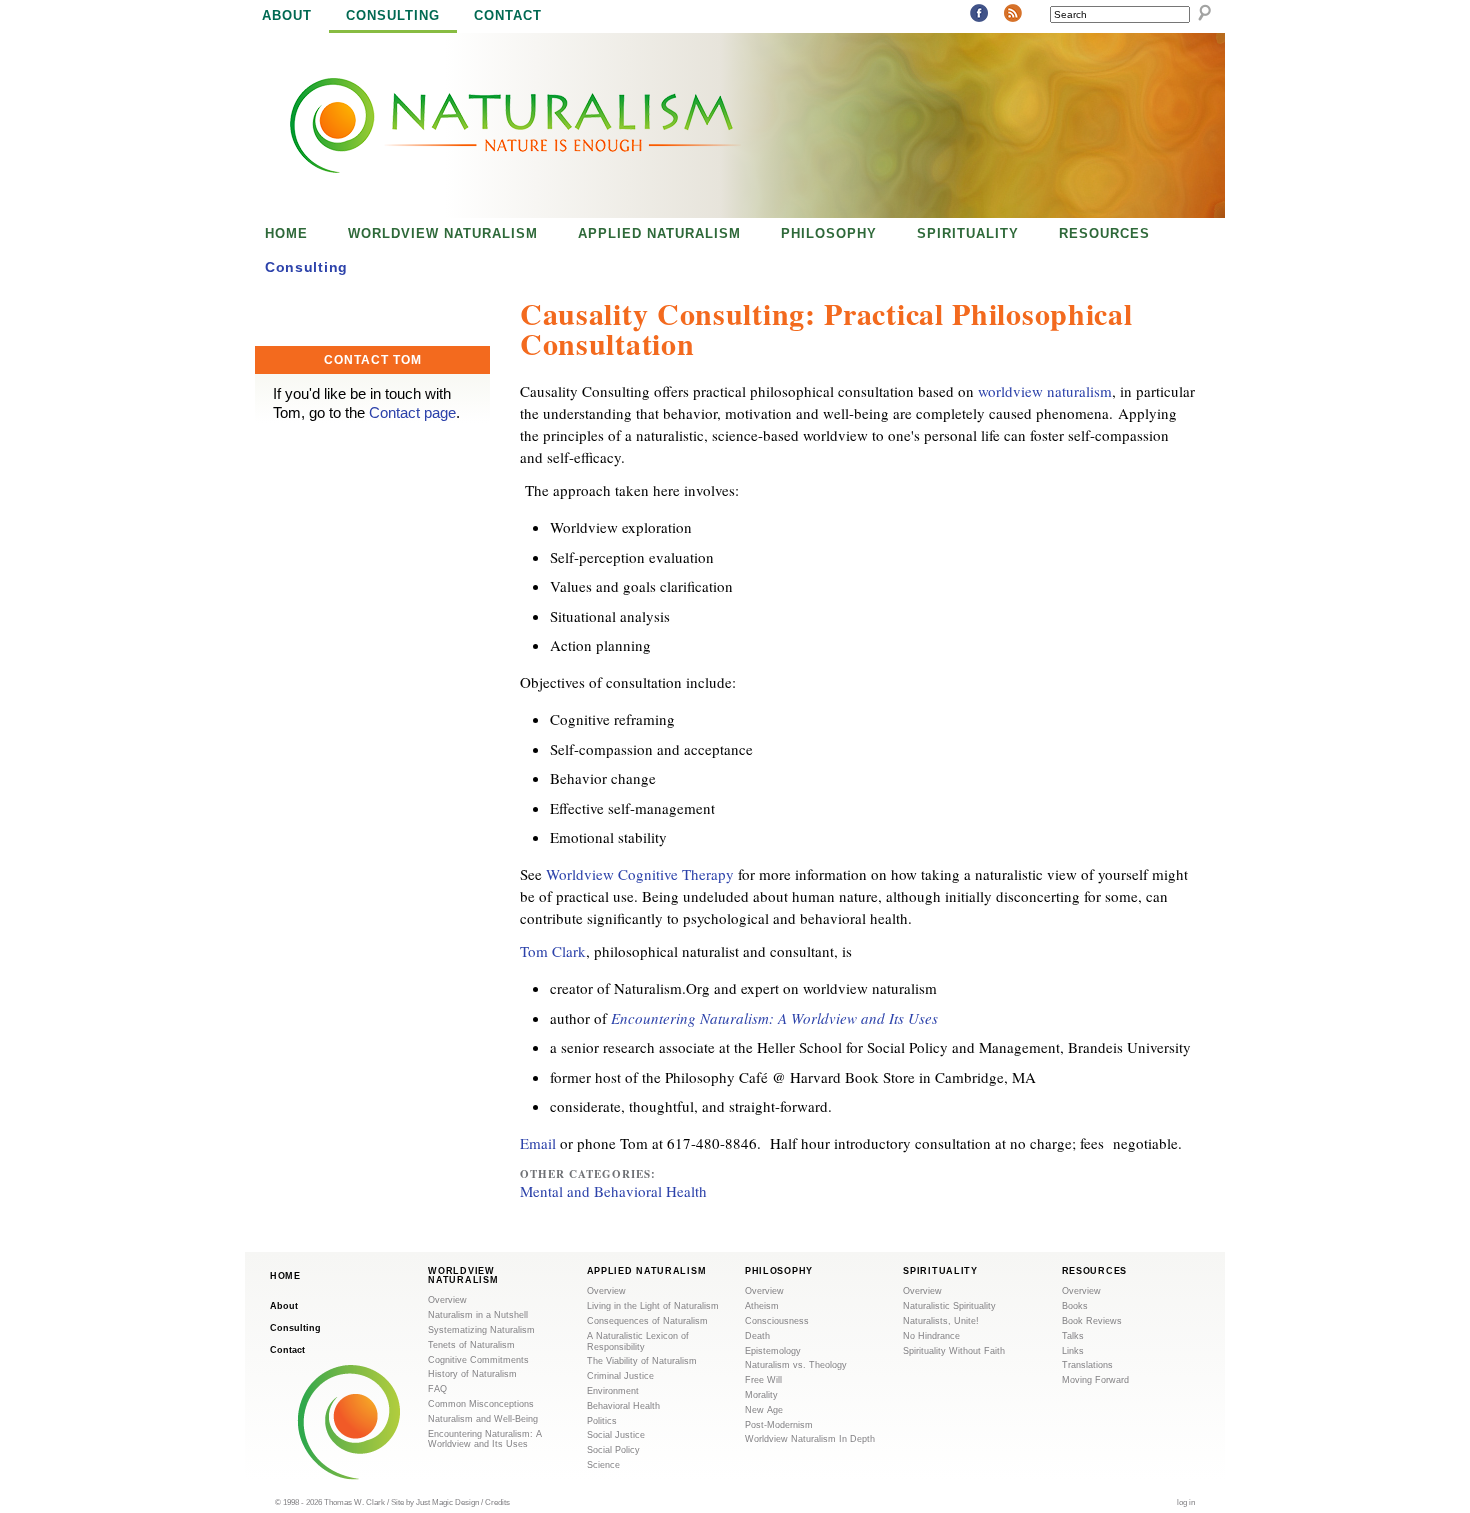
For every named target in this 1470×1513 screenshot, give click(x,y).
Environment (613, 1391)
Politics (602, 1421)
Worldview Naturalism (443, 233)
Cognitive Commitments (478, 1360)
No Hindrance (931, 1336)
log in (1186, 1502)
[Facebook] (979, 14)
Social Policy (613, 1450)
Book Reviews (1092, 1321)
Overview (447, 1300)
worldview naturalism (1045, 391)
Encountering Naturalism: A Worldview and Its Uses (774, 1018)
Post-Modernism (779, 1425)
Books (1075, 1306)
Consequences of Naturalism (647, 1321)
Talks (1073, 1336)
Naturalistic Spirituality (949, 1306)
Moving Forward (1095, 1380)
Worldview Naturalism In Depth (810, 1439)
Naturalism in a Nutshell (478, 1315)
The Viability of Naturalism (642, 1361)
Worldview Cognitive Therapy (640, 874)
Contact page (412, 412)
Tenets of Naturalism (471, 1345)
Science (603, 1465)
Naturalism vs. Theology (796, 1365)
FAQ (437, 1389)
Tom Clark (553, 951)
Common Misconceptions (481, 1404)
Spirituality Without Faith (954, 1351)
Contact (508, 15)
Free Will (763, 1380)
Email (538, 1143)
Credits (497, 1502)
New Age (764, 1410)
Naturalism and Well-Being (483, 1419)
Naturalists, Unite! (941, 1321)
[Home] (493, 125)
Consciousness (777, 1321)
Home (286, 233)
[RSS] (1013, 14)
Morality (761, 1395)
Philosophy (829, 233)
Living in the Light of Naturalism (653, 1306)
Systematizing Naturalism (481, 1330)
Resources (1104, 233)
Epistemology (773, 1351)
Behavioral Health (623, 1406)
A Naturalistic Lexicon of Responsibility (638, 1341)
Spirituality (968, 233)
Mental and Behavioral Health (613, 1191)
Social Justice (616, 1435)
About (287, 15)
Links (1073, 1351)
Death (757, 1336)
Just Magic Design (447, 1502)
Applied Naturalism (659, 233)
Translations (1087, 1365)
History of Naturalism (472, 1374)
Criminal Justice (620, 1376)
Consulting (393, 15)
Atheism (762, 1306)
